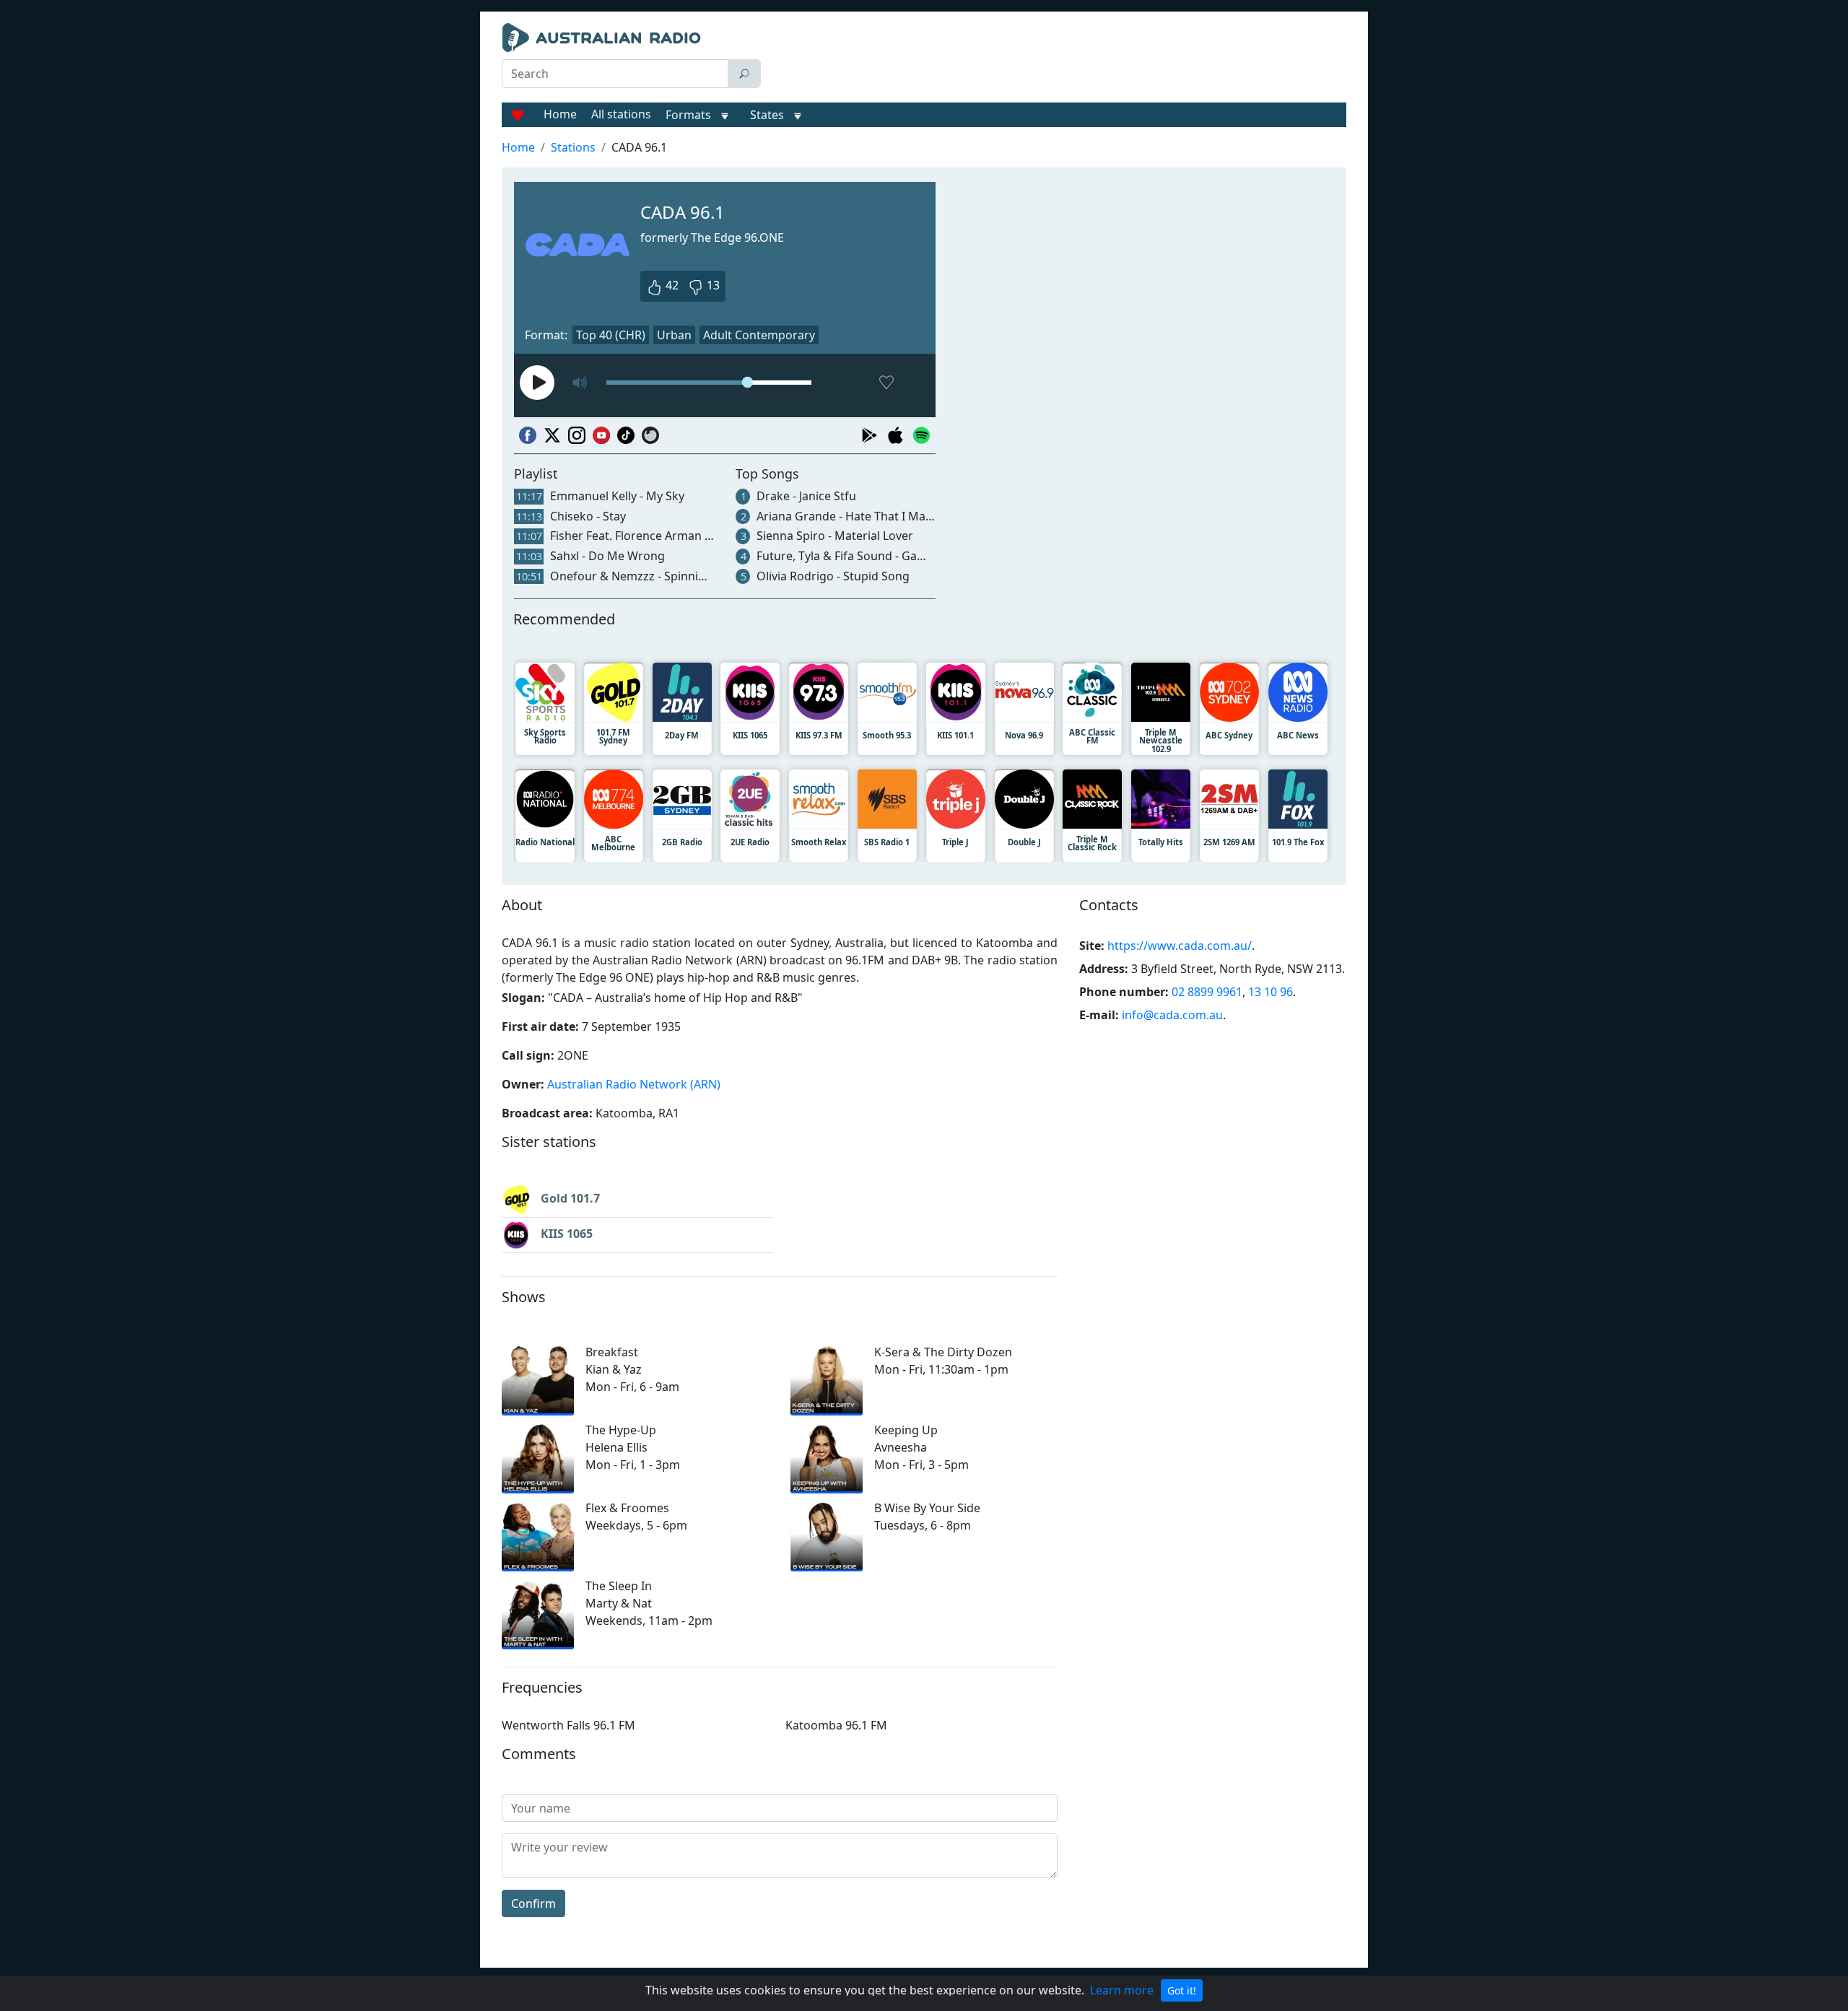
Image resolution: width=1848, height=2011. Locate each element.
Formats (688, 115)
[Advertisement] (1057, 59)
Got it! (1182, 1990)
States (767, 115)
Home (560, 114)
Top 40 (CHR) (611, 335)
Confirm (533, 1903)
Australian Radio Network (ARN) (634, 1084)
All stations (621, 114)
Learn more (1122, 1990)
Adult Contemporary (759, 335)
